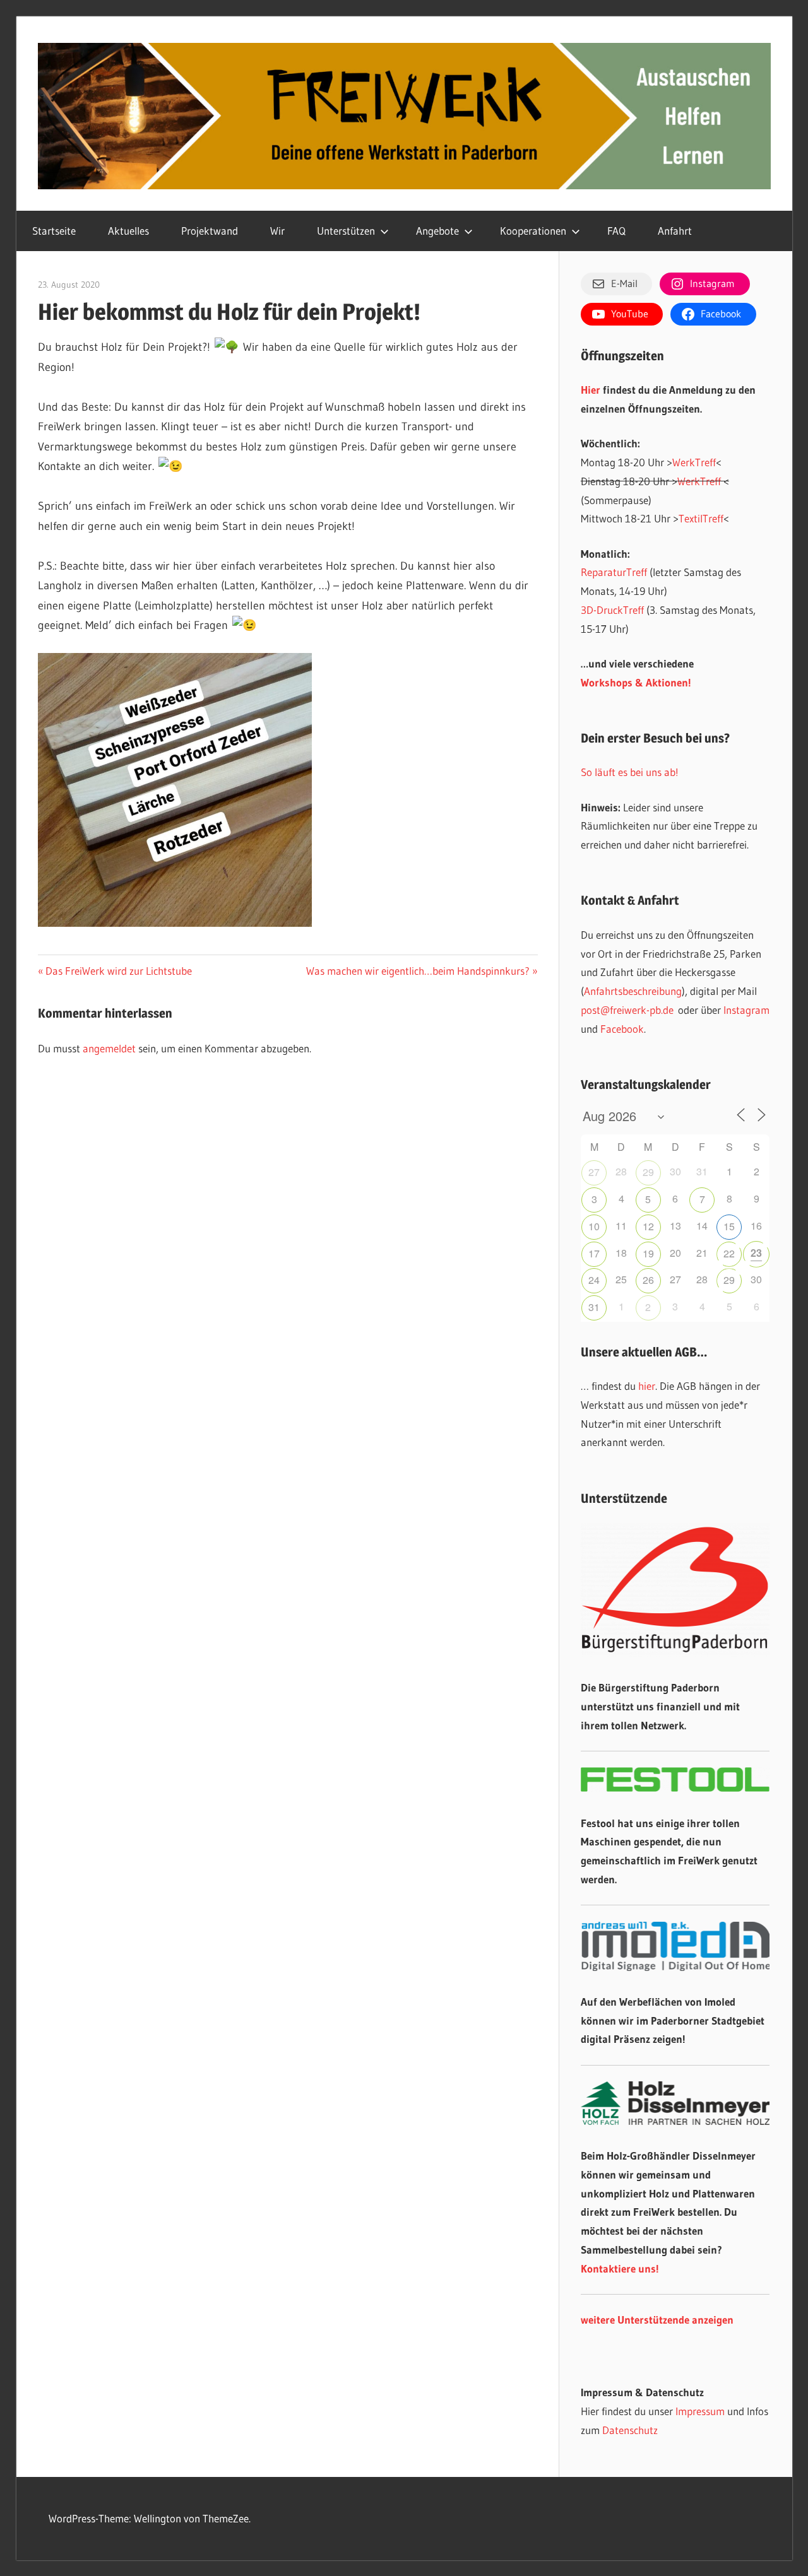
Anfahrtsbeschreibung (633, 991)
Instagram (746, 1010)
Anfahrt (675, 231)
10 (594, 1226)
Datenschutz (630, 2430)
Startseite (54, 231)
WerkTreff (694, 462)
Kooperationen (533, 231)
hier (647, 1386)
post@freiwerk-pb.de (627, 1010)
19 (648, 1253)
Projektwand (210, 231)
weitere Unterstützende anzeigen (657, 2320)
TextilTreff (701, 518)
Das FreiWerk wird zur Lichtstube (118, 971)
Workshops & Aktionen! (636, 682)
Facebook (622, 1029)
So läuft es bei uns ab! (630, 772)
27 (594, 1172)
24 (594, 1280)
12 (648, 1226)
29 (648, 1172)
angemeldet (109, 1048)
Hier (591, 390)
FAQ (616, 231)
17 (594, 1253)
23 (756, 1253)
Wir (277, 231)
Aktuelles (128, 231)
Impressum (700, 2411)
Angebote (437, 231)
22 (729, 1253)
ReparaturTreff (614, 572)
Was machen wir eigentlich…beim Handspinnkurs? (418, 971)
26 (648, 1280)
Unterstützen (346, 231)
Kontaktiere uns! (620, 2268)
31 (594, 1307)
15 (729, 1226)
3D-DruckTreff (612, 610)
